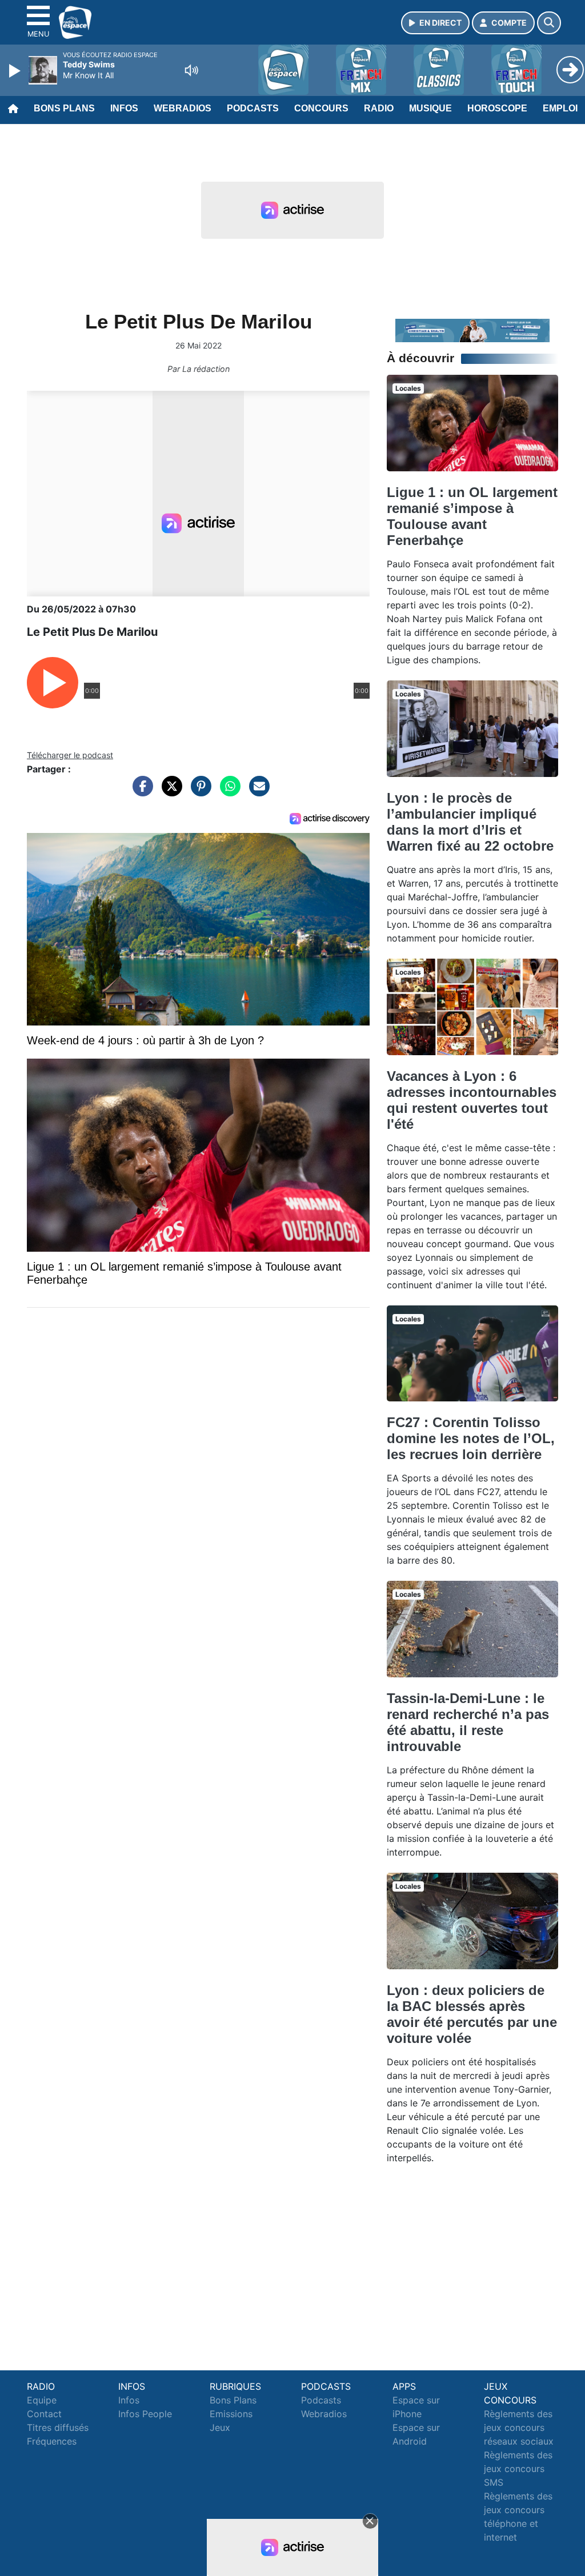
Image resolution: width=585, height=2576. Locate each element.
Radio (379, 108)
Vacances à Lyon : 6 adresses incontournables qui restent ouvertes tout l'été (472, 1100)
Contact (44, 2414)
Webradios (183, 108)
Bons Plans (64, 108)
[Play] (16, 71)
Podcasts (253, 108)
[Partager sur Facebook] (140, 792)
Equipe (42, 2400)
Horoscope (497, 108)
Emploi (560, 108)
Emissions (231, 2414)
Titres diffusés (58, 2427)
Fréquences (52, 2441)
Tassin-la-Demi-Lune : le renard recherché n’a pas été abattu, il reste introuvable (468, 1722)
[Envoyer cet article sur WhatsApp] (227, 792)
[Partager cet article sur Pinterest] (198, 792)
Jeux (220, 2427)
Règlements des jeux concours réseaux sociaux (519, 2427)
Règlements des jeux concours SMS (518, 2469)
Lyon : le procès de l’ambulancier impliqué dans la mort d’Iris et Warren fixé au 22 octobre (470, 822)
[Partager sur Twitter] (169, 792)
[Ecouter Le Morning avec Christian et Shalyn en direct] (472, 330)
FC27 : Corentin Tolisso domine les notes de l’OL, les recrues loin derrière (471, 1438)
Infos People (145, 2414)
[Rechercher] (549, 23)
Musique (430, 108)
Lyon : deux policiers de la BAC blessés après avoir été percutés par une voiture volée (472, 2014)
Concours (321, 108)
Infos (124, 108)
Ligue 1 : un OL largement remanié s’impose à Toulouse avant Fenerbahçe (472, 516)
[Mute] (191, 70)
